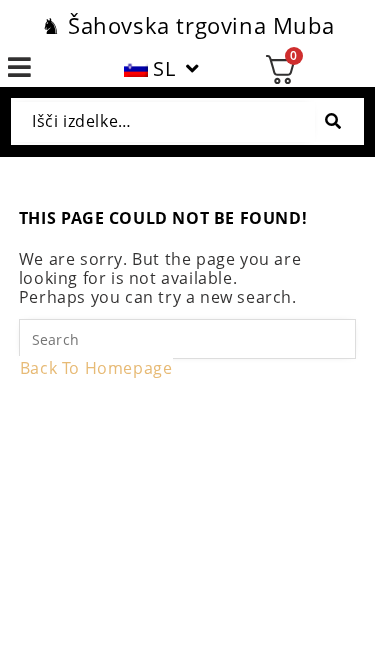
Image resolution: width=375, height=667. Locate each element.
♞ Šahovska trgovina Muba (187, 25)
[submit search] (333, 121)
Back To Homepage (96, 368)
